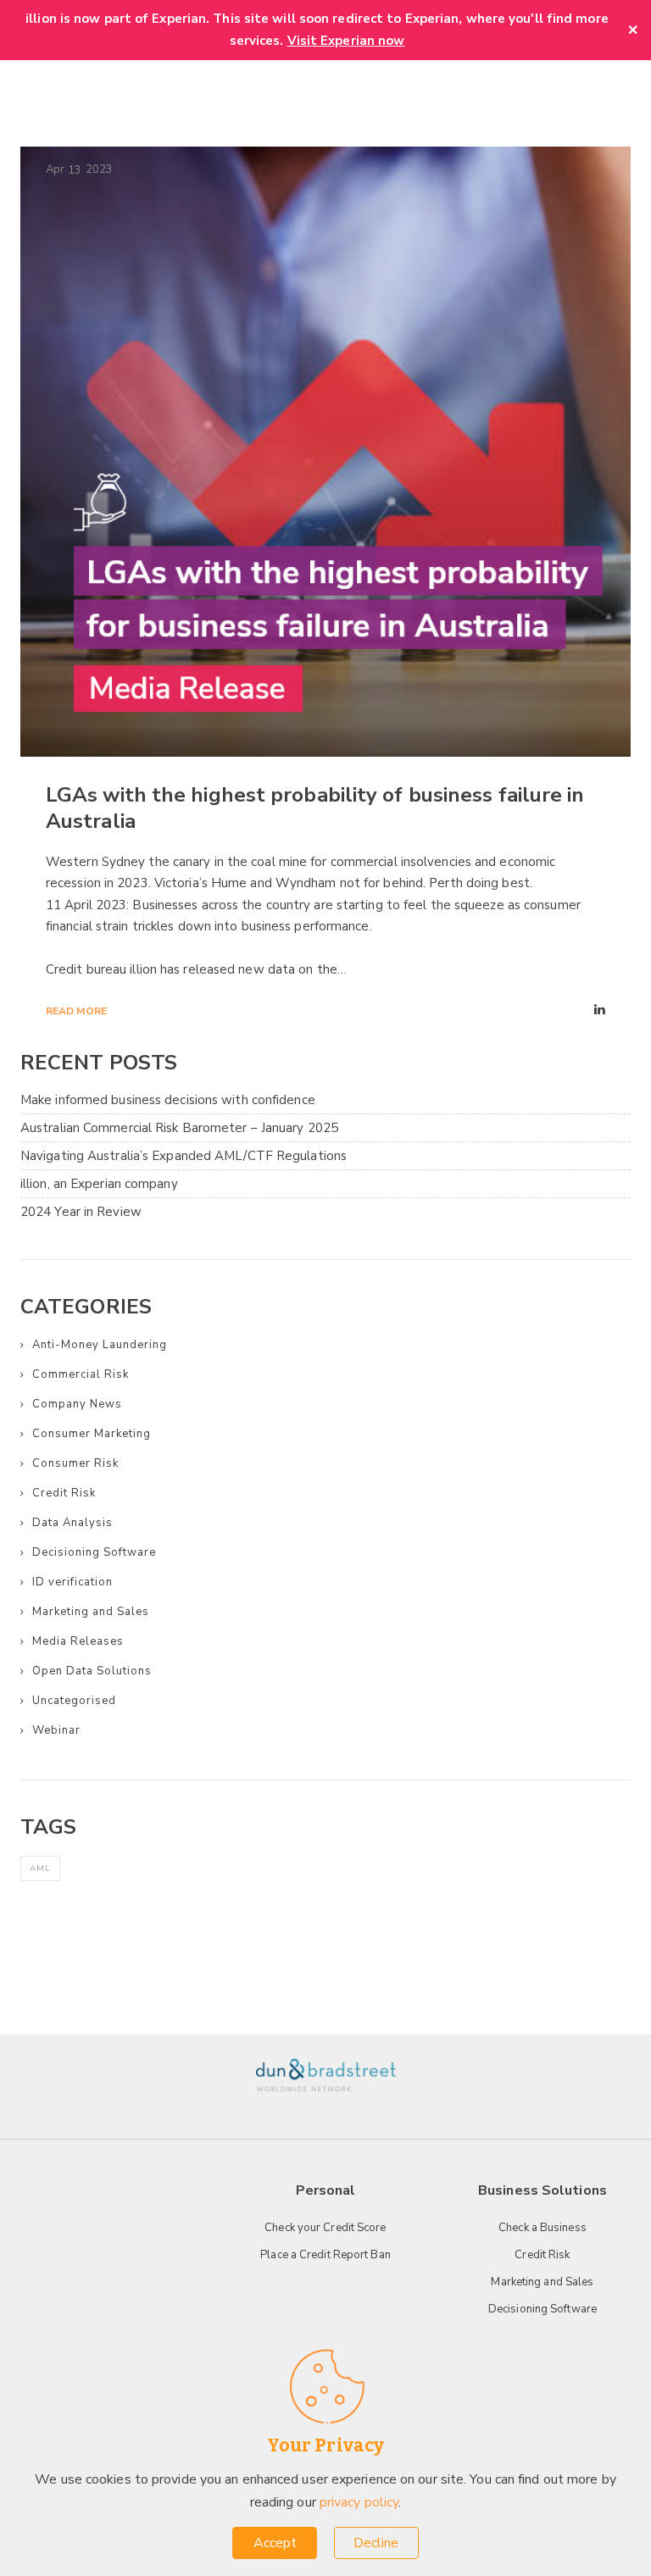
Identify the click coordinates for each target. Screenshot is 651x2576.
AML (40, 1868)
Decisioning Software (94, 1552)
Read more (76, 1011)
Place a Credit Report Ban (325, 2255)
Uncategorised (74, 1701)
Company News (77, 1404)
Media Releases (78, 1641)
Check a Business (542, 2228)
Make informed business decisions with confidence (168, 1100)
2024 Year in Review (81, 1212)
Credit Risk (64, 1493)
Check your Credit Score (325, 2228)
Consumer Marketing (92, 1434)
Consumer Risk (75, 1463)
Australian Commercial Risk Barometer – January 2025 (179, 1128)
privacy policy (359, 2502)
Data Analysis (72, 1523)
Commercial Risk (81, 1374)
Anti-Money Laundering (100, 1345)
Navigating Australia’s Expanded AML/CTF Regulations (184, 1156)
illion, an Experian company (99, 1184)
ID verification (72, 1582)
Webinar (56, 1730)
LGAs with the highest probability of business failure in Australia (315, 808)
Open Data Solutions (92, 1671)
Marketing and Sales (91, 1612)
